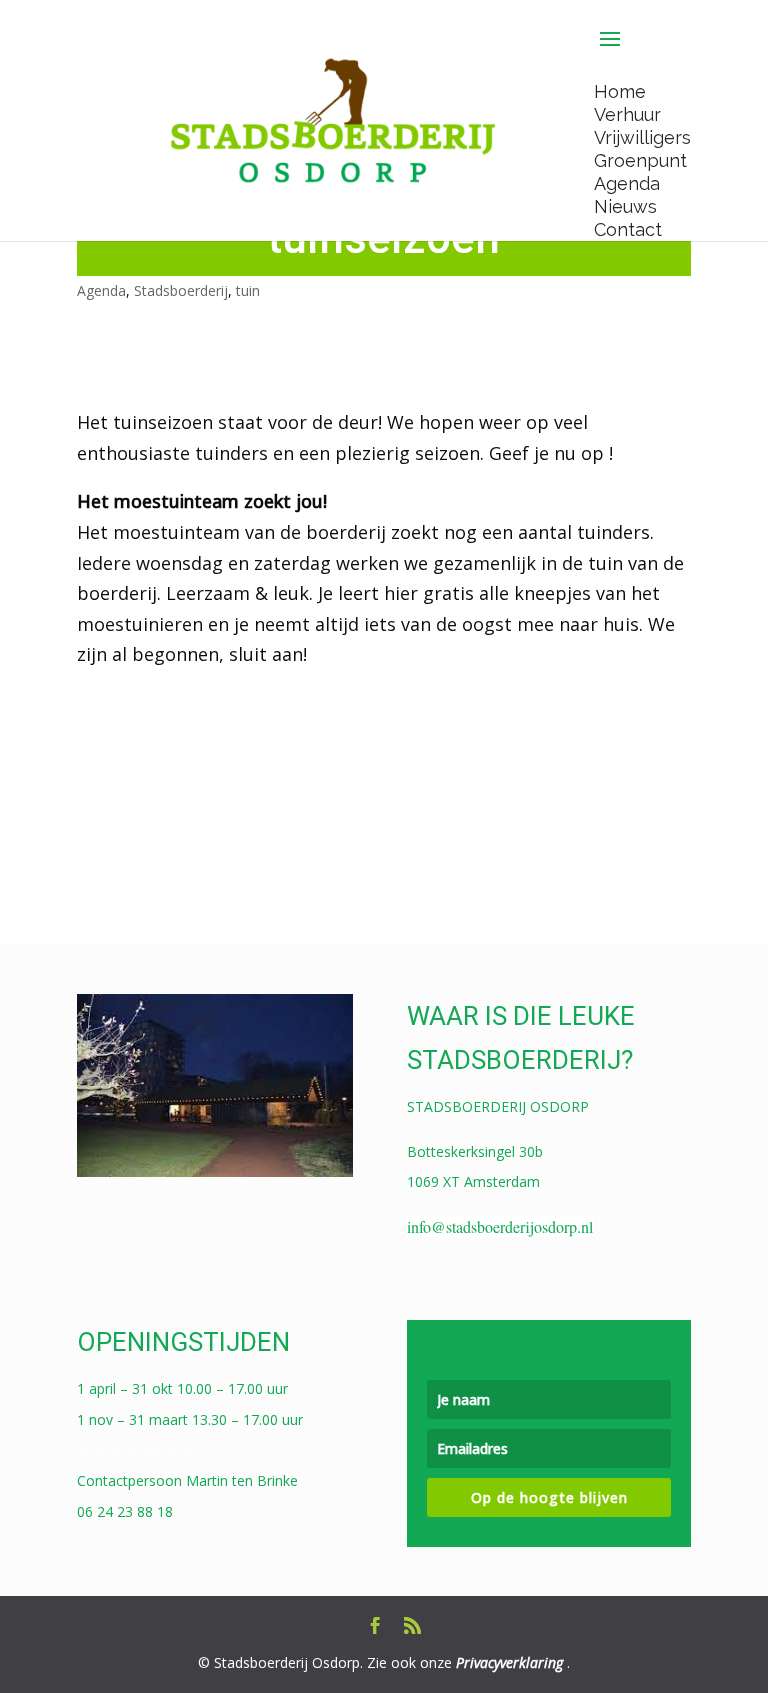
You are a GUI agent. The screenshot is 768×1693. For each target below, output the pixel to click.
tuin (248, 290)
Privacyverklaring (509, 1662)
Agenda (101, 290)
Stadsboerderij (181, 290)
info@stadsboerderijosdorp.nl (500, 1226)
